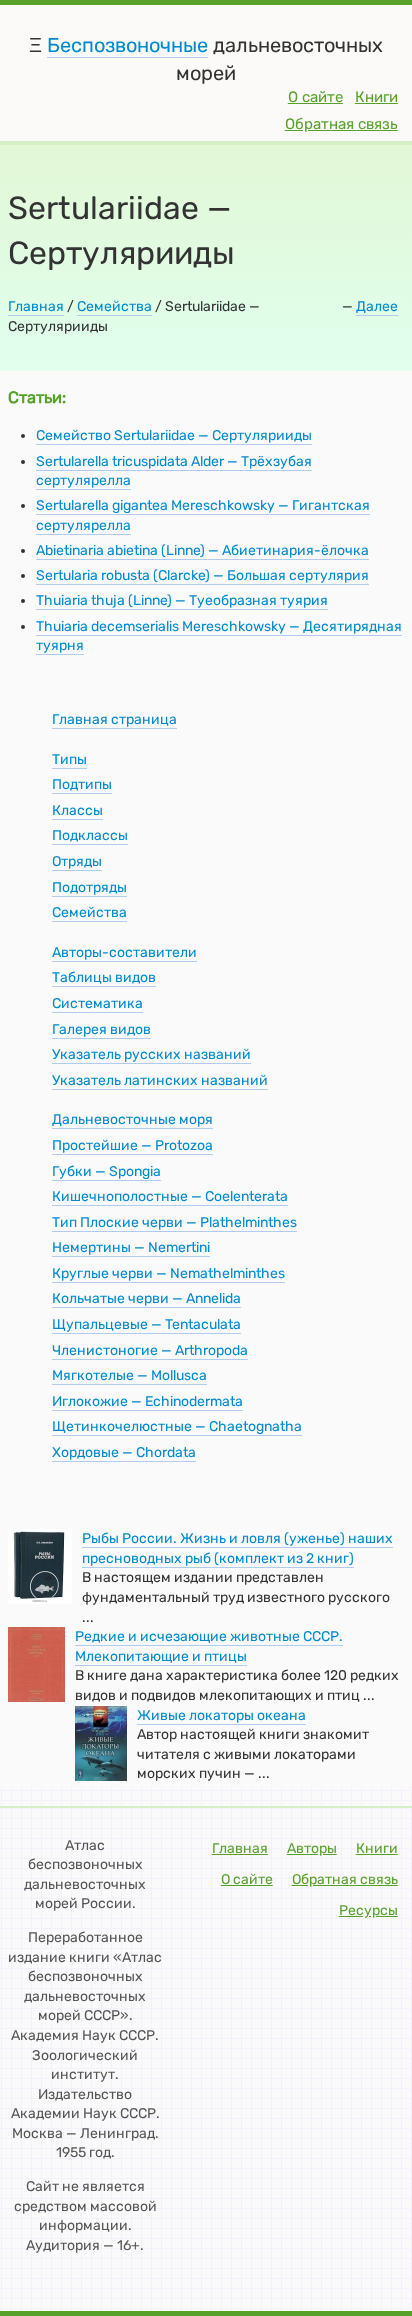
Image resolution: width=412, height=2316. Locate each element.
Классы (77, 810)
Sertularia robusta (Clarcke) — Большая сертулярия (202, 575)
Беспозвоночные (127, 45)
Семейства (114, 306)
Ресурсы (368, 1910)
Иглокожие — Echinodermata (147, 1401)
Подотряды (89, 887)
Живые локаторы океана (221, 1715)
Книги (376, 97)
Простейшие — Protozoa (132, 1145)
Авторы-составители (124, 952)
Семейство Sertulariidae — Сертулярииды (174, 435)
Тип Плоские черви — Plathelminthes (174, 1222)
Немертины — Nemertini (131, 1247)
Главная (36, 306)
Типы (69, 759)
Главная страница (114, 719)
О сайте (315, 97)
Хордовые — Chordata (124, 1452)
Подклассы (90, 835)
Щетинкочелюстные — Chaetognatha (177, 1426)
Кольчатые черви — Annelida (146, 1298)
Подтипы (82, 784)
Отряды (77, 861)
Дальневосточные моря (132, 1119)
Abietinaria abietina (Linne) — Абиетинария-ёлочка (202, 550)
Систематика (97, 1003)
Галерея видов (101, 1029)
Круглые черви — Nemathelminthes (168, 1273)
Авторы (312, 1848)
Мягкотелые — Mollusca (129, 1375)
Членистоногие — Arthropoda (150, 1350)
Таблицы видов (104, 977)
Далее (377, 306)
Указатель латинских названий (160, 1080)
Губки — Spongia (106, 1171)
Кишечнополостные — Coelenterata (170, 1196)
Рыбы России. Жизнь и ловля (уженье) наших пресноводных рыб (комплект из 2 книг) (237, 1548)
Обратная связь (341, 124)
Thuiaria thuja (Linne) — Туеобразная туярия (182, 600)
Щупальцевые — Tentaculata (146, 1324)
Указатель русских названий (151, 1054)
